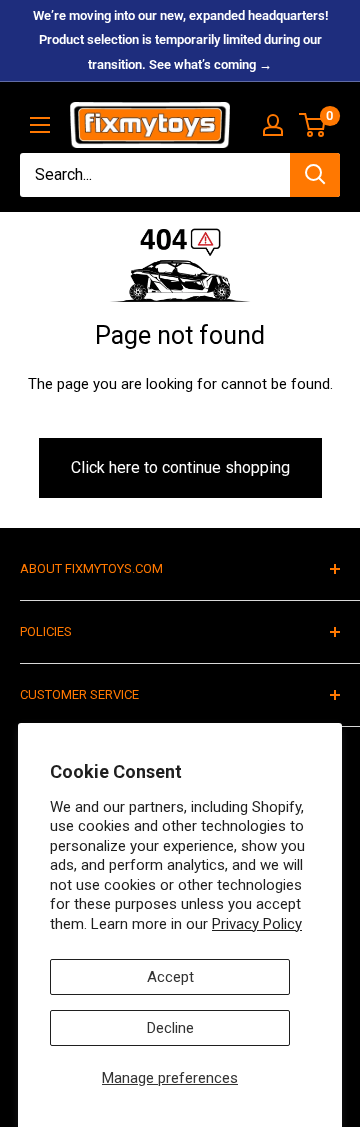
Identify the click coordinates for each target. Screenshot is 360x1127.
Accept (170, 977)
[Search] (315, 175)
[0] (313, 125)
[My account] (273, 125)
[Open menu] (40, 125)
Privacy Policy (257, 924)
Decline (170, 1028)
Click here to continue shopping (180, 467)
